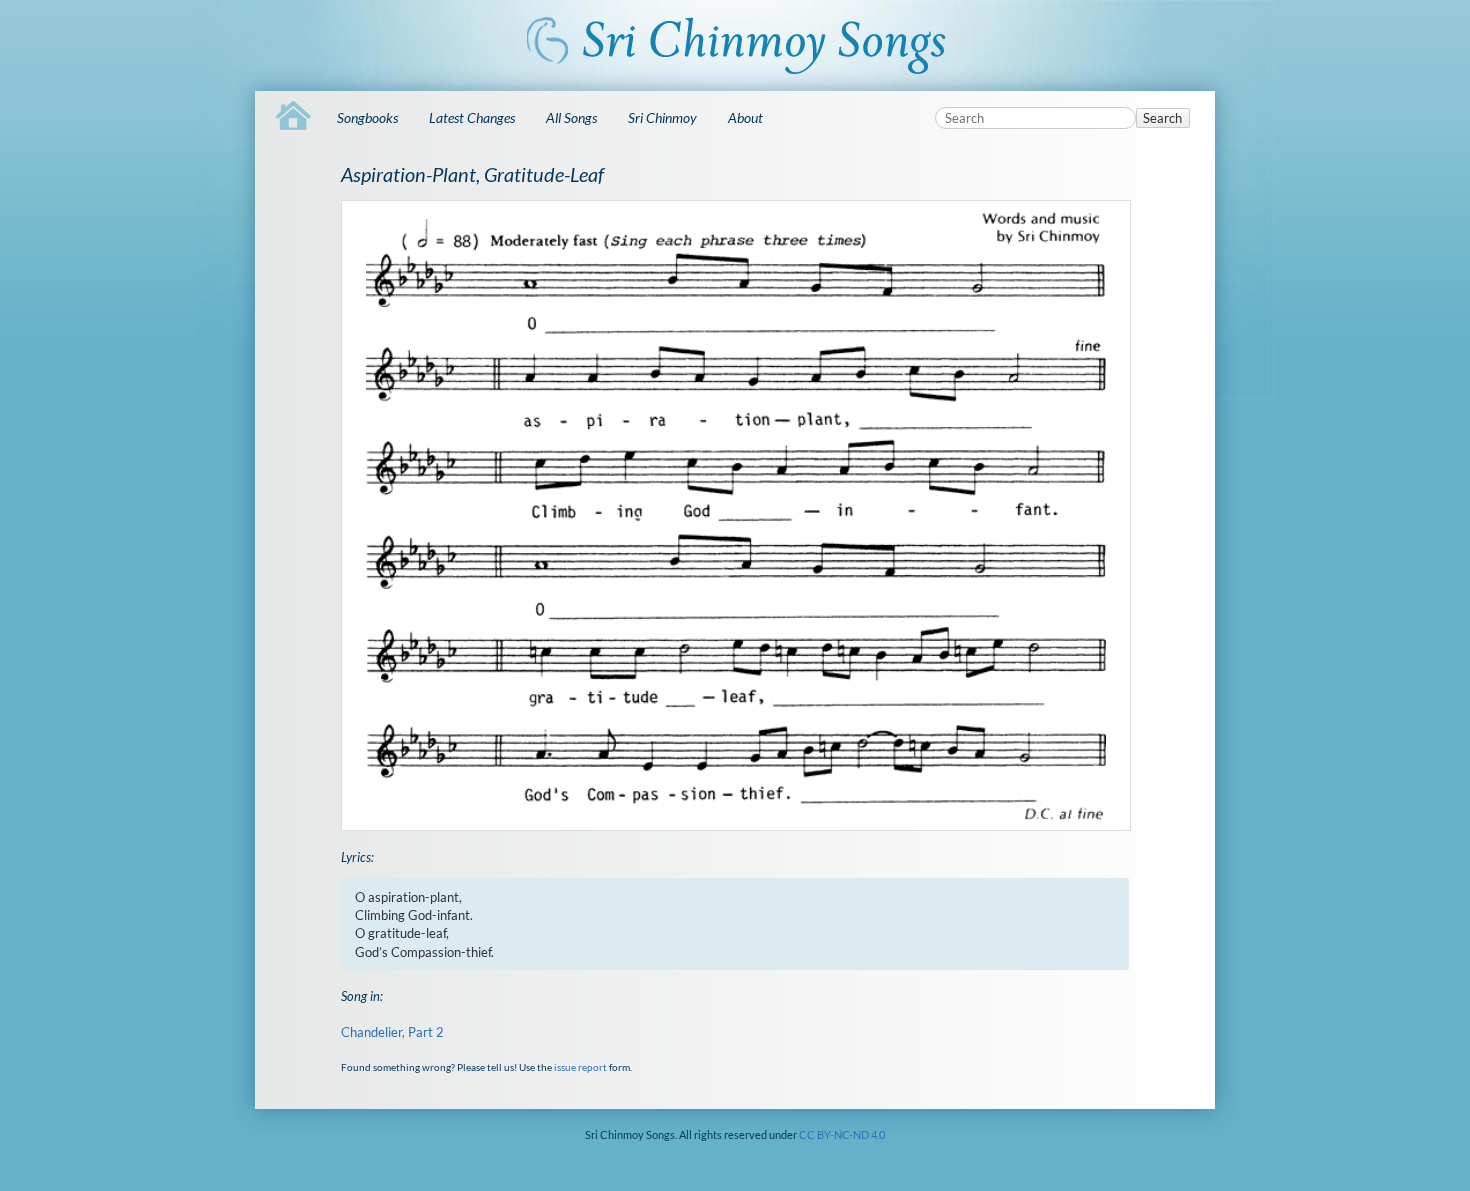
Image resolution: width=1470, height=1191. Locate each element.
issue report (580, 1067)
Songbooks (367, 117)
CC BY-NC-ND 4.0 (842, 1134)
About (745, 117)
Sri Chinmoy (662, 117)
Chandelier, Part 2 (392, 1032)
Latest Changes (472, 117)
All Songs (571, 117)
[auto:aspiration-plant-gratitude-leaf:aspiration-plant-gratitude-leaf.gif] (734, 515)
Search (1162, 118)
